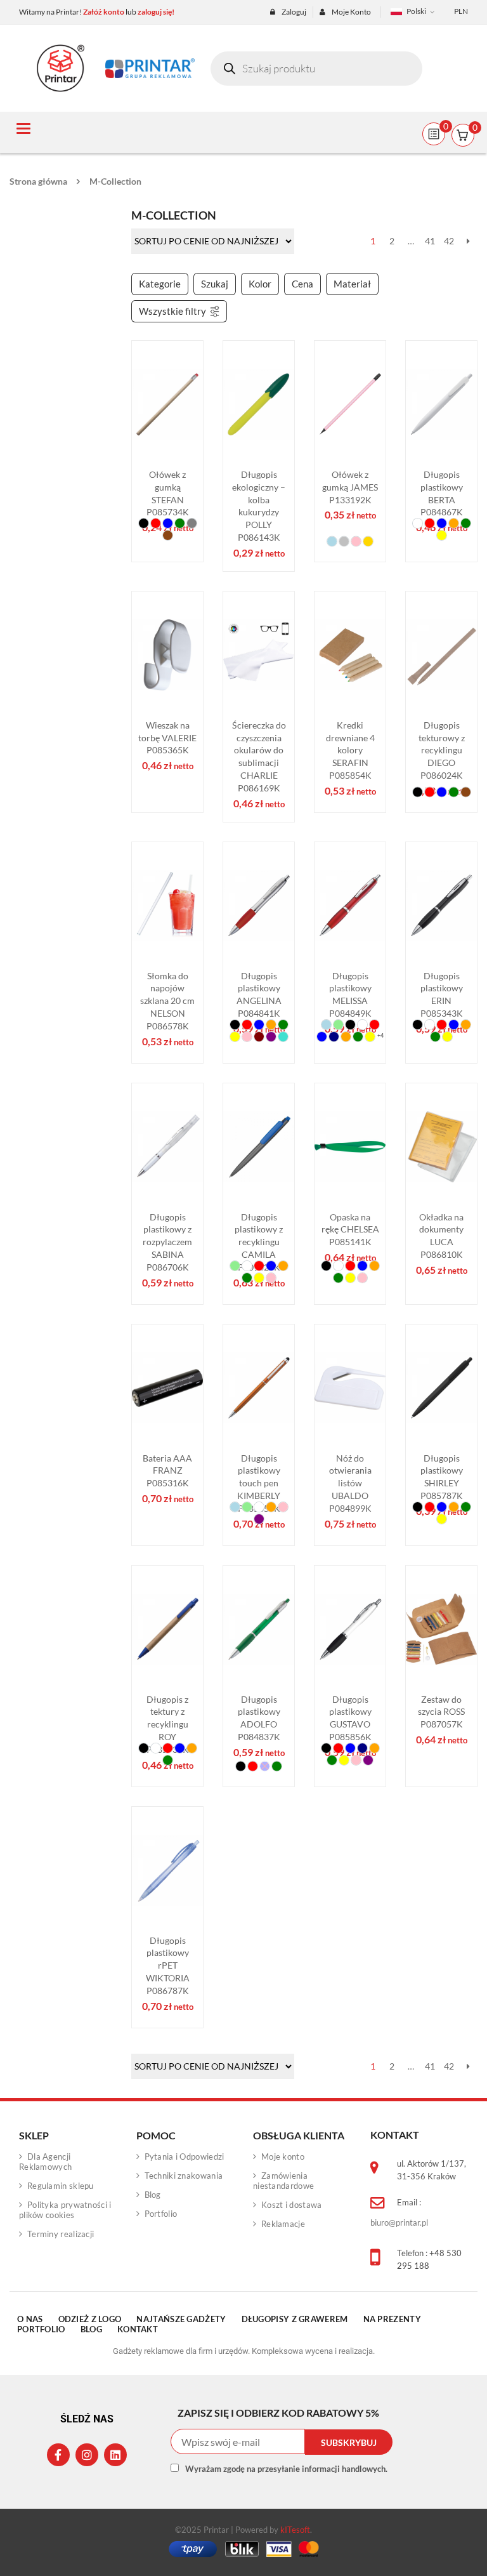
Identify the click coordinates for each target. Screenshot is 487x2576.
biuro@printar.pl (399, 2223)
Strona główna (38, 181)
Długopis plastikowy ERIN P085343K (442, 994)
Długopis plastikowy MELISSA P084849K (350, 994)
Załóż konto (104, 12)
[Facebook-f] (58, 2455)
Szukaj (215, 284)
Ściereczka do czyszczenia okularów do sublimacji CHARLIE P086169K (259, 756)
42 (449, 241)
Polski (416, 11)
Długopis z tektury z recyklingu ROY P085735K (168, 1724)
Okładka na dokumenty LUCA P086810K (441, 1236)
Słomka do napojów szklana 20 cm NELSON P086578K (167, 1001)
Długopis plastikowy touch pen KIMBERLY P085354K (259, 1483)
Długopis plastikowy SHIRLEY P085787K (442, 1477)
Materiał (352, 284)
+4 (380, 1035)
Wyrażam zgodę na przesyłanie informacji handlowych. (286, 2469)
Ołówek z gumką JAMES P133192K (350, 487)
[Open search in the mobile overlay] (316, 69)
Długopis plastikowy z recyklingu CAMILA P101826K (259, 1242)
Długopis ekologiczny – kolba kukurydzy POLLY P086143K (259, 506)
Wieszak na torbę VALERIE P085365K (167, 738)
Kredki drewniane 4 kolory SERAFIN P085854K (350, 750)
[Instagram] (87, 2455)
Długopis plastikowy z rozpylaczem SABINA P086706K (167, 1242)
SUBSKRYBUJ (349, 2442)
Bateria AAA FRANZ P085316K (167, 1471)
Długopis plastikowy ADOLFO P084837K (259, 1718)
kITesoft (295, 2530)
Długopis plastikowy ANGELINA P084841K (259, 994)
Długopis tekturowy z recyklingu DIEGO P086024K (442, 750)
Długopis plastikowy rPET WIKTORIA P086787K (168, 1965)
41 (430, 241)
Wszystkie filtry (172, 311)
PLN (461, 11)
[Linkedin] (115, 2455)
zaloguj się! (156, 12)
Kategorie (160, 284)
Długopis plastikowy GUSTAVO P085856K (350, 1718)
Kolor (260, 284)
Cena (302, 284)
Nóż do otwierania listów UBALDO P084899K (350, 1483)
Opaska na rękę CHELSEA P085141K (350, 1230)
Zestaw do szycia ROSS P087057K (441, 1712)
